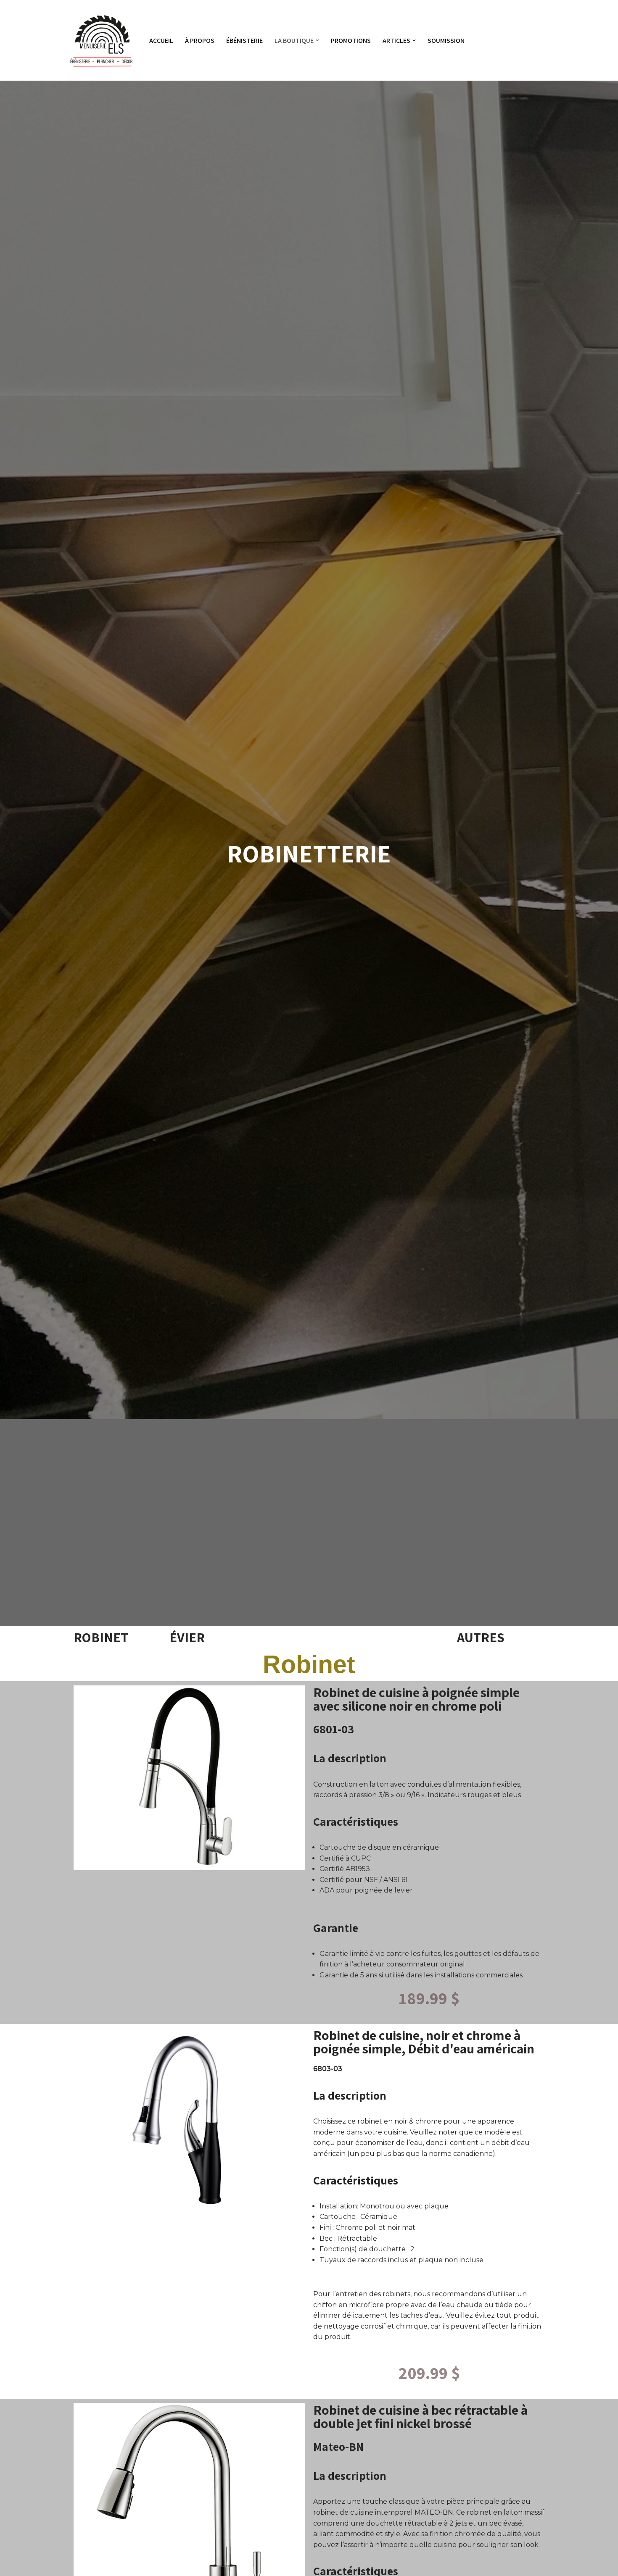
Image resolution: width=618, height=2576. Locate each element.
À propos (200, 41)
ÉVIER (187, 1637)
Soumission (446, 41)
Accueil (161, 41)
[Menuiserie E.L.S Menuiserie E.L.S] (102, 40)
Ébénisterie (244, 41)
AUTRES (481, 1637)
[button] (317, 40)
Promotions (351, 41)
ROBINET (101, 1637)
